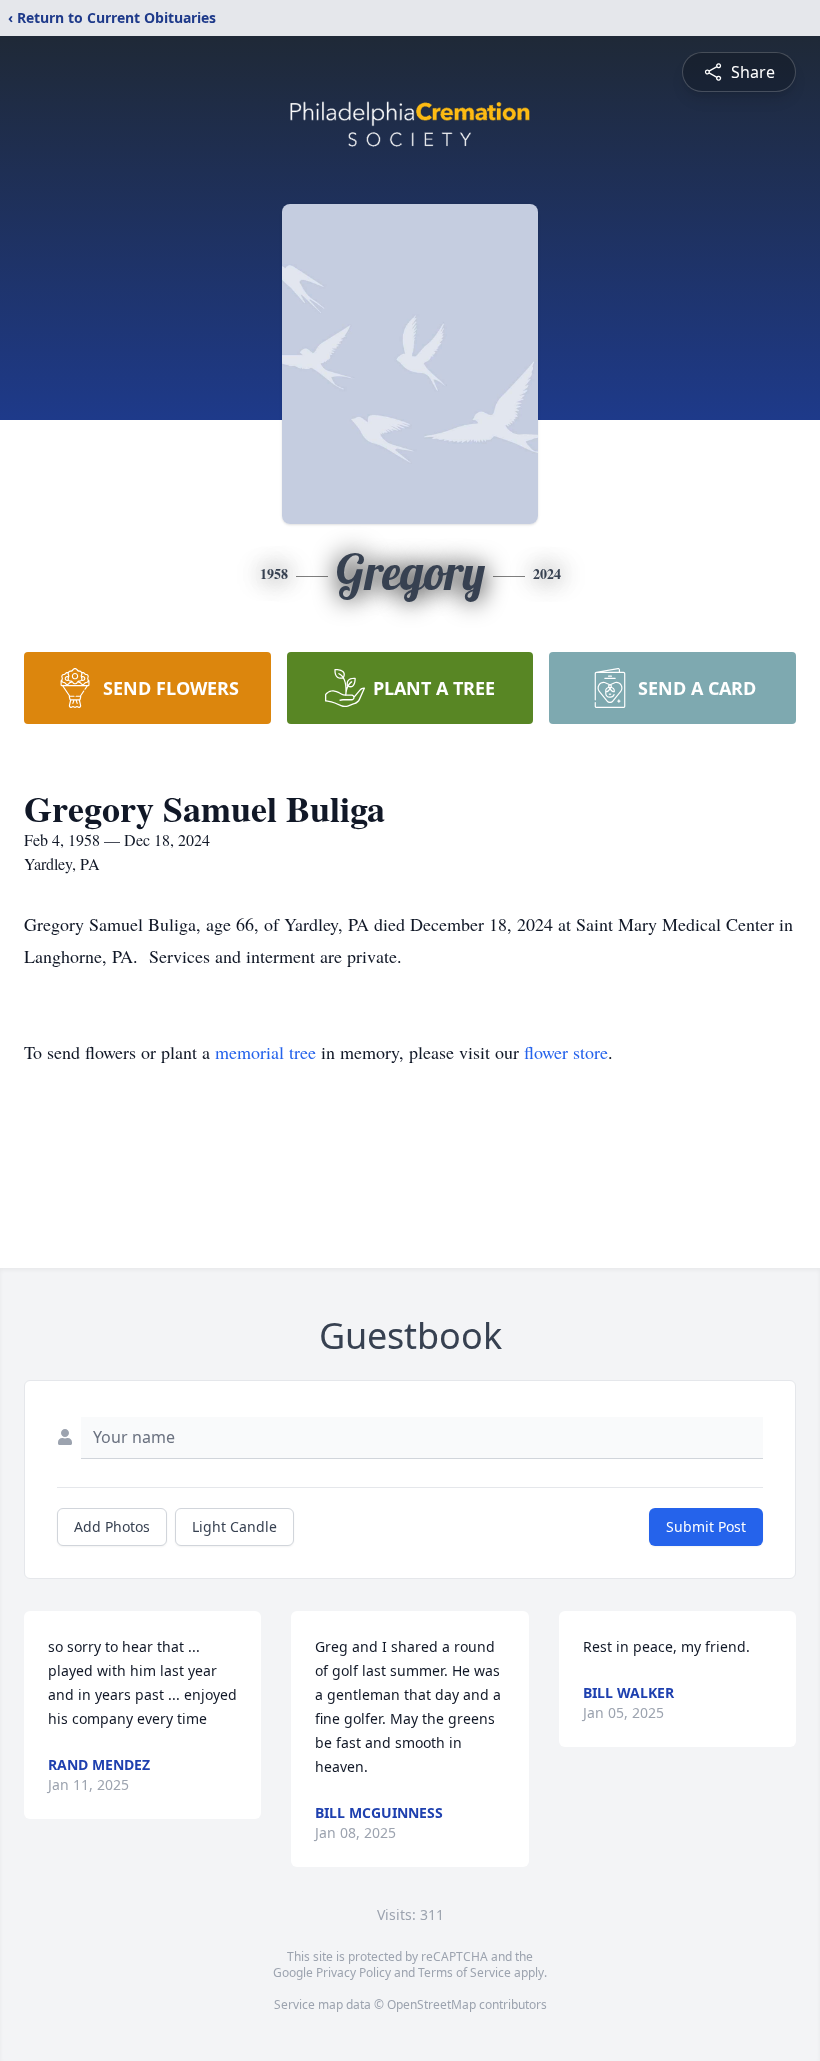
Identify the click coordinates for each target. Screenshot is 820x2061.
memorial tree (265, 1052)
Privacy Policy (353, 1972)
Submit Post (706, 1526)
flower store (566, 1052)
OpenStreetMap (431, 2004)
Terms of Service (464, 1972)
